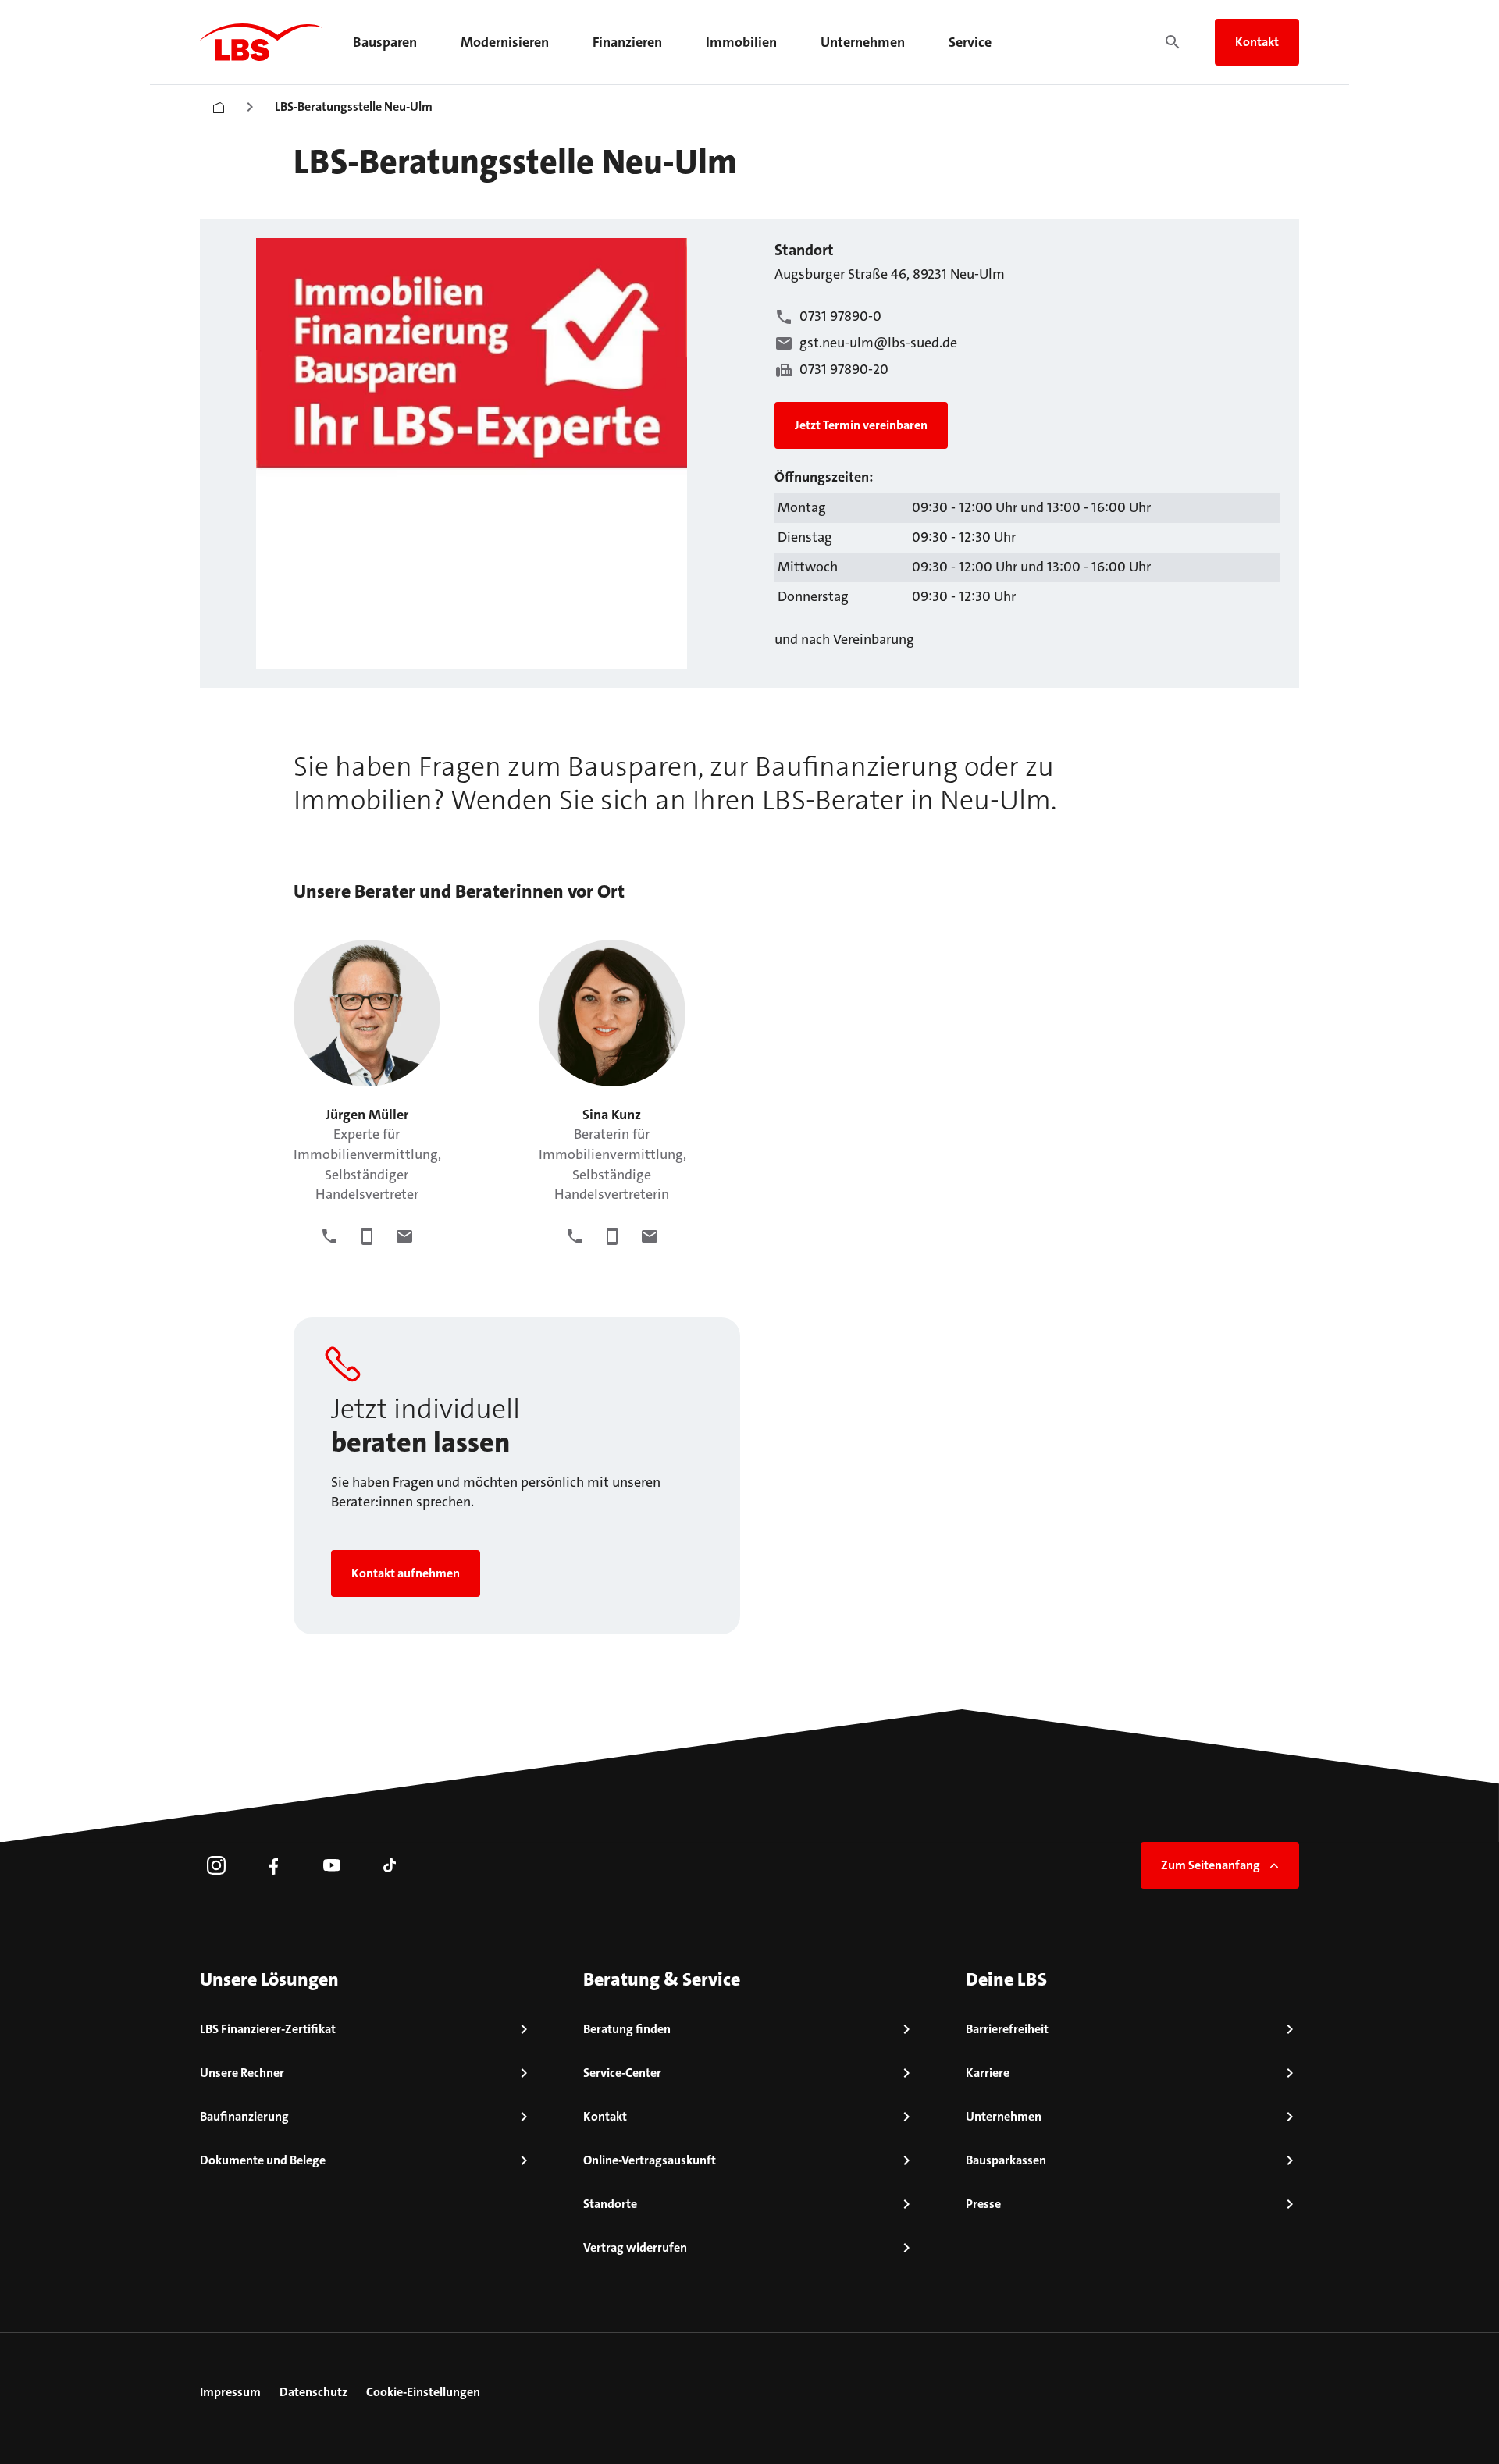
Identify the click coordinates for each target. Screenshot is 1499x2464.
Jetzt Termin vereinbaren (861, 425)
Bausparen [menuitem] (385, 42)
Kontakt (1257, 42)
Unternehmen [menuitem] (863, 42)
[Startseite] (219, 104)
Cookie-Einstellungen (423, 2392)
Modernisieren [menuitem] (505, 42)
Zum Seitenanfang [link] (1211, 1865)
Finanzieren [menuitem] (627, 42)
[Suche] (1173, 42)
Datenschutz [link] (313, 2392)
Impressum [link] (230, 2392)
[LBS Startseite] (261, 42)
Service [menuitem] (970, 42)
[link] (216, 1865)
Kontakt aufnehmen (406, 1573)
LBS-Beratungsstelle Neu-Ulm (354, 107)
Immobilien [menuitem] (741, 42)
